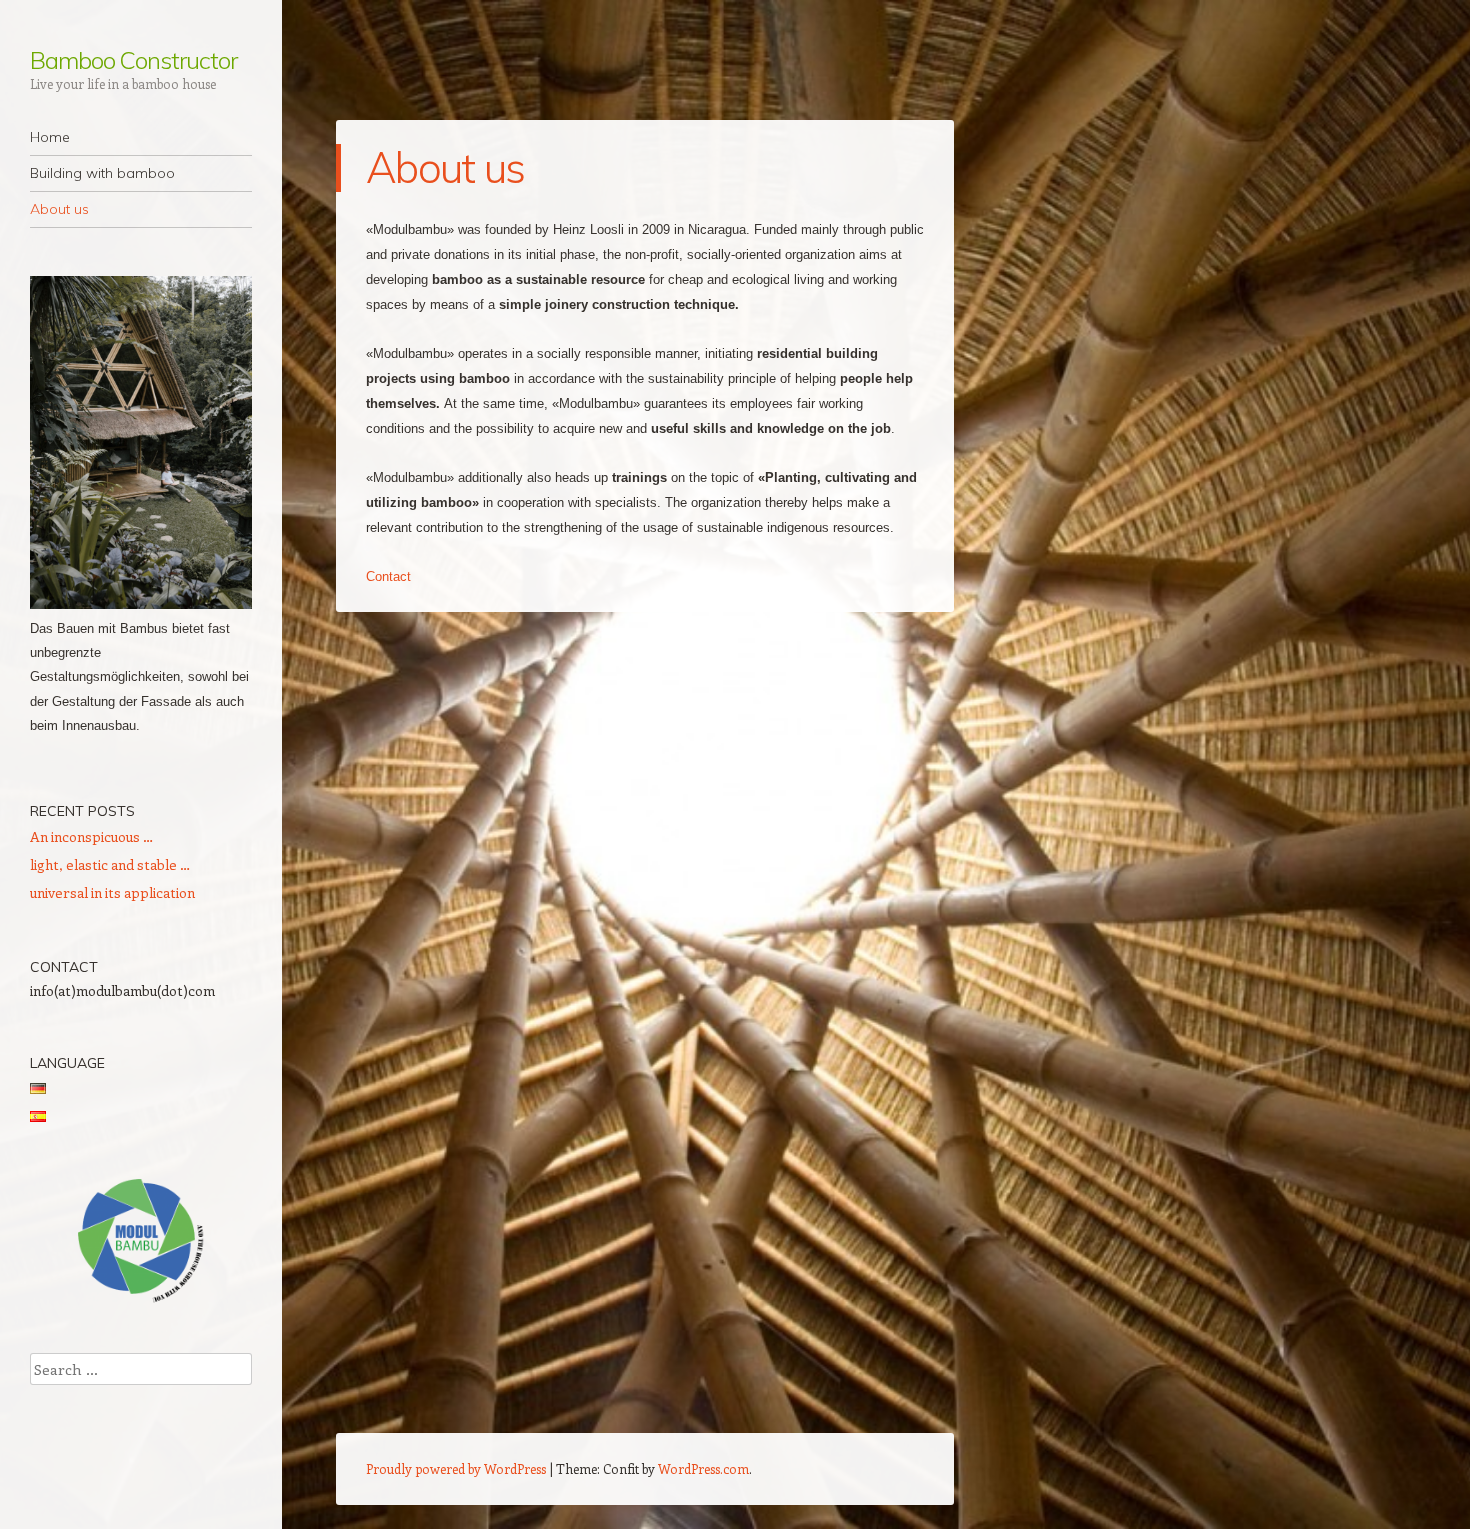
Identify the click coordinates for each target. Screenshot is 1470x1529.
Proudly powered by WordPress (456, 1468)
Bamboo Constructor (133, 60)
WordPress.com (703, 1468)
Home (50, 137)
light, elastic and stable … (110, 864)
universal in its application (112, 892)
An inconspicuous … (91, 836)
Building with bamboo (102, 173)
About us (59, 209)
